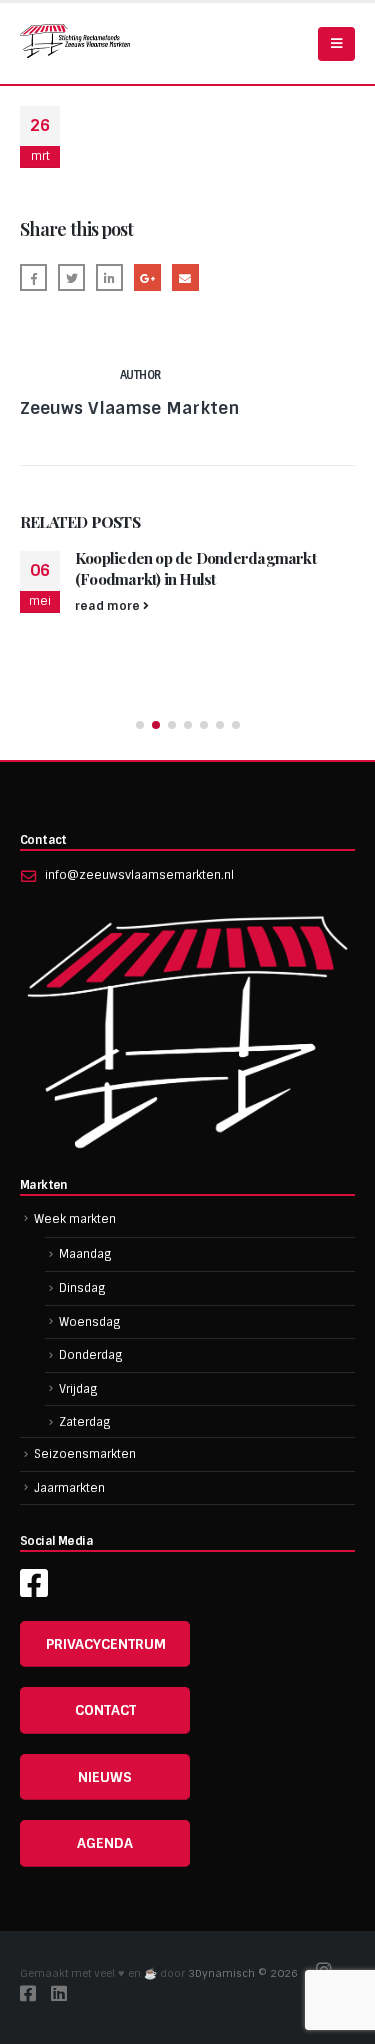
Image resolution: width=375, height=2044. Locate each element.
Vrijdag (78, 1389)
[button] (140, 725)
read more (91, 606)
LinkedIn (109, 277)
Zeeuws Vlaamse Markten (129, 408)
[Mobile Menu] (336, 44)
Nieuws (105, 1777)
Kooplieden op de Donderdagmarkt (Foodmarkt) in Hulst (177, 567)
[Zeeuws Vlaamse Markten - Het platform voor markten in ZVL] (75, 41)
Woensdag (90, 1322)
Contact (105, 1710)
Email (185, 277)
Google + (147, 277)
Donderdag (91, 1355)
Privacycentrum (106, 1644)
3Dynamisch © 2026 (244, 1973)
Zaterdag (85, 1422)
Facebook (33, 277)
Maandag (85, 1254)
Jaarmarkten (69, 1488)
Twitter (71, 277)
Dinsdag (82, 1288)
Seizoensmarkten (85, 1454)
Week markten (75, 1219)
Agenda (105, 1843)
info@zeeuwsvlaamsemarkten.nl (139, 875)
